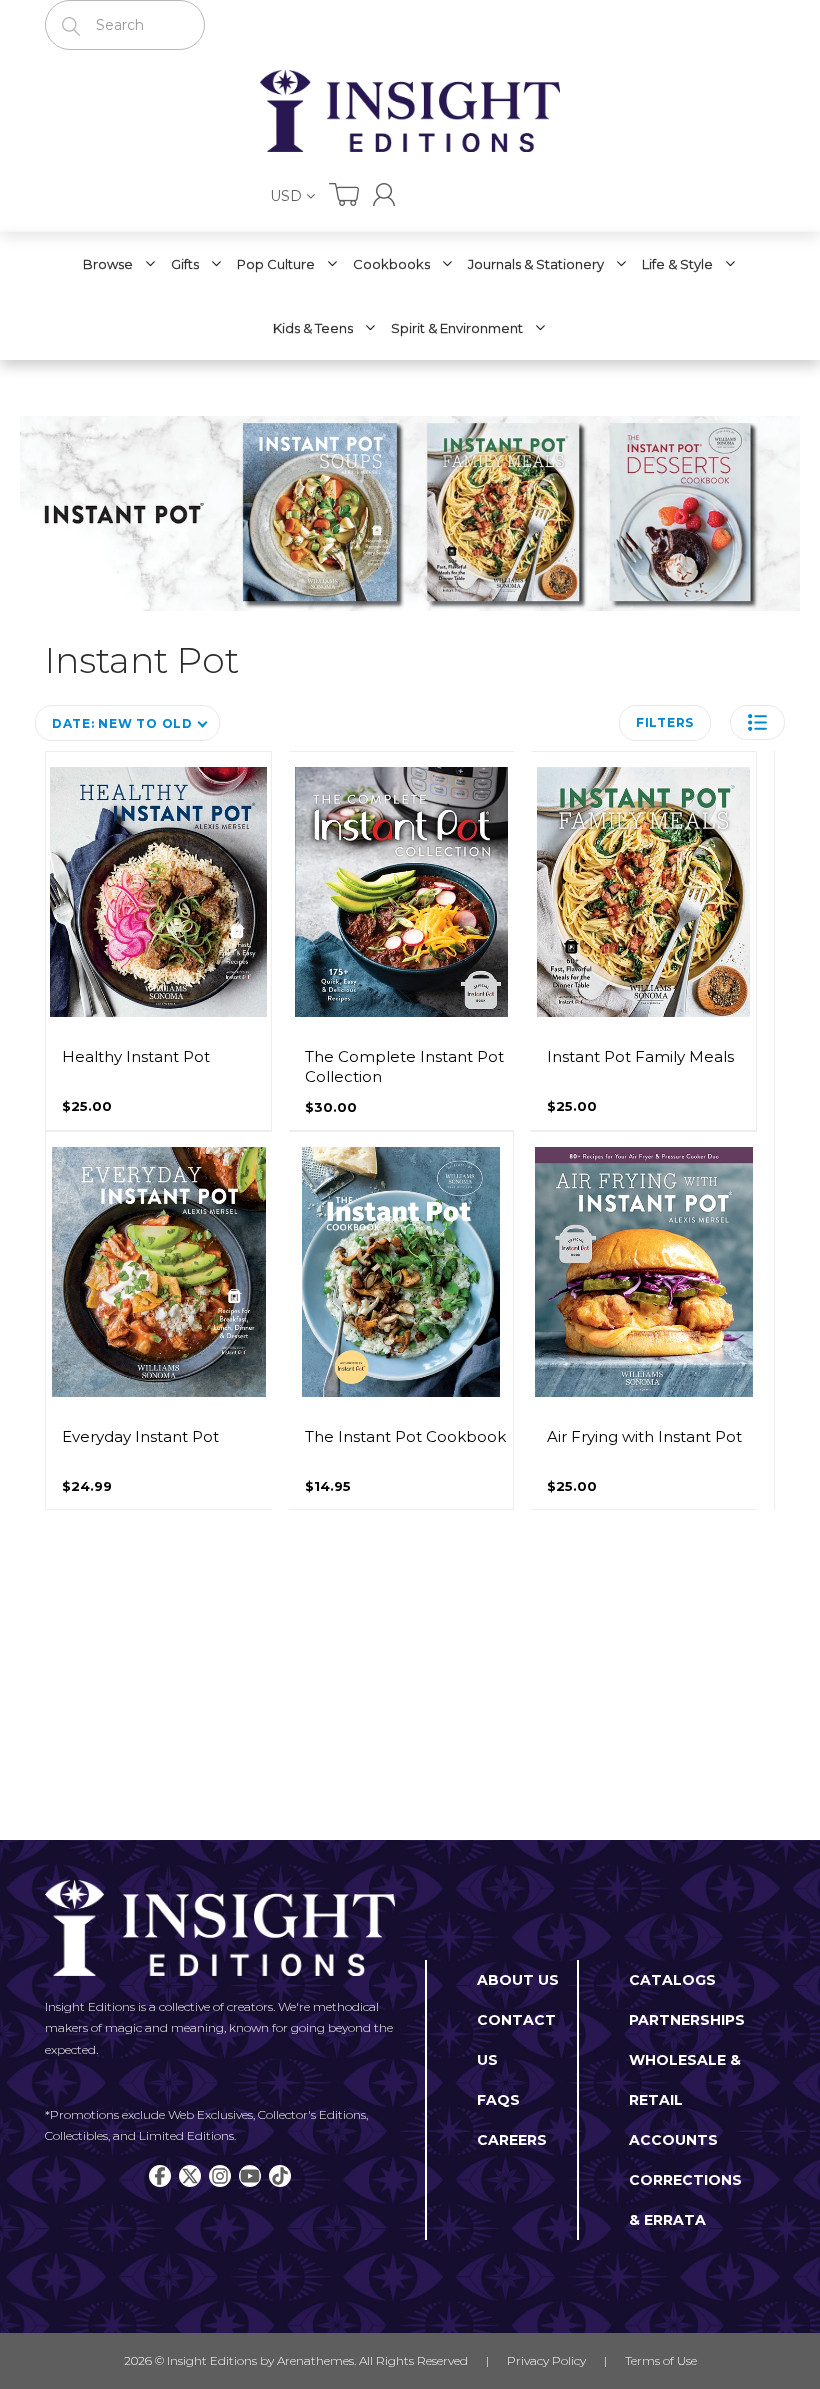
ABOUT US (518, 1980)
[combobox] (125, 25)
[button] (757, 722)
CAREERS (512, 2140)
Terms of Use (661, 2360)
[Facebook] (160, 2176)
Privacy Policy (546, 2360)
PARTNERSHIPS (687, 2020)
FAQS (498, 2100)
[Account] (384, 194)
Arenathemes (315, 2360)
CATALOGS (672, 1980)
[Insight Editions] (410, 111)
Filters (665, 722)
